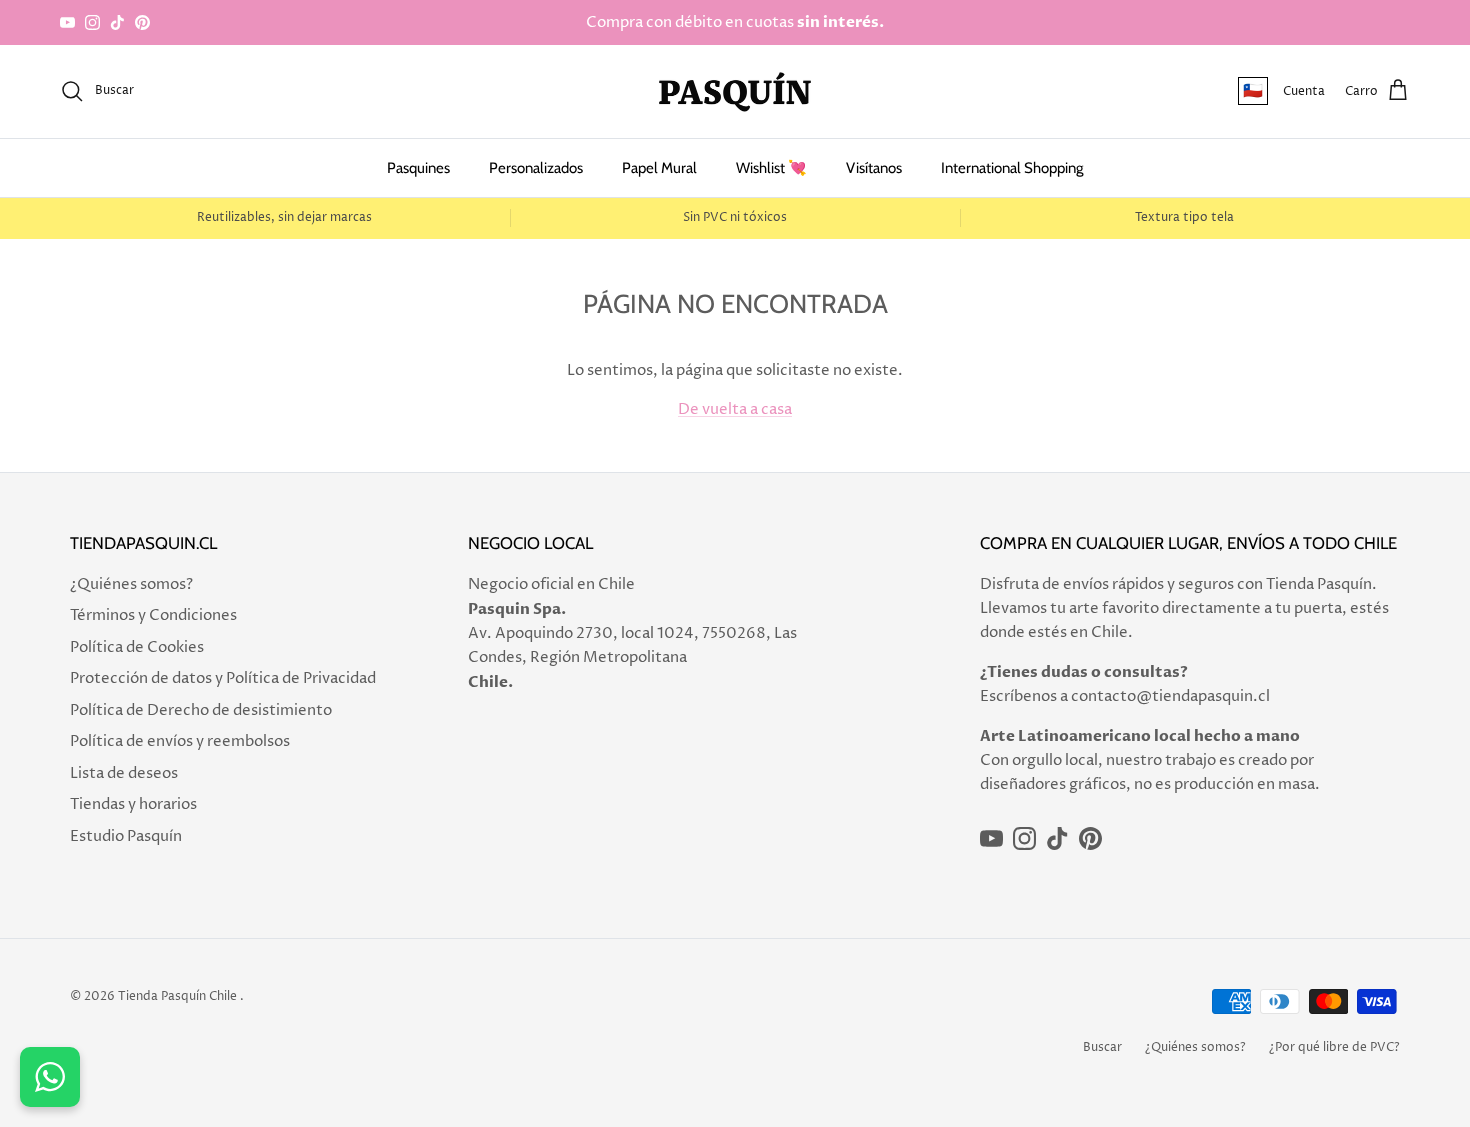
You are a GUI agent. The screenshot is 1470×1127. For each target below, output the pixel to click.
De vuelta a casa (735, 409)
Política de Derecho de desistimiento (201, 710)
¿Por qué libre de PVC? (1334, 1047)
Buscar (1102, 1047)
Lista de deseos (124, 773)
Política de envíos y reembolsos (180, 741)
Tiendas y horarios (133, 804)
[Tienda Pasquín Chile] (735, 91)
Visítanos (874, 168)
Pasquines (418, 168)
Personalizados (536, 168)
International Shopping (1012, 168)
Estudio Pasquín (126, 836)
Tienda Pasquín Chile (177, 996)
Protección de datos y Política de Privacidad (223, 678)
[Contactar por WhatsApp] (50, 1077)
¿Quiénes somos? (131, 584)
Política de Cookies (137, 647)
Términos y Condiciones (153, 615)
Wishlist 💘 (771, 168)
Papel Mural (659, 168)
